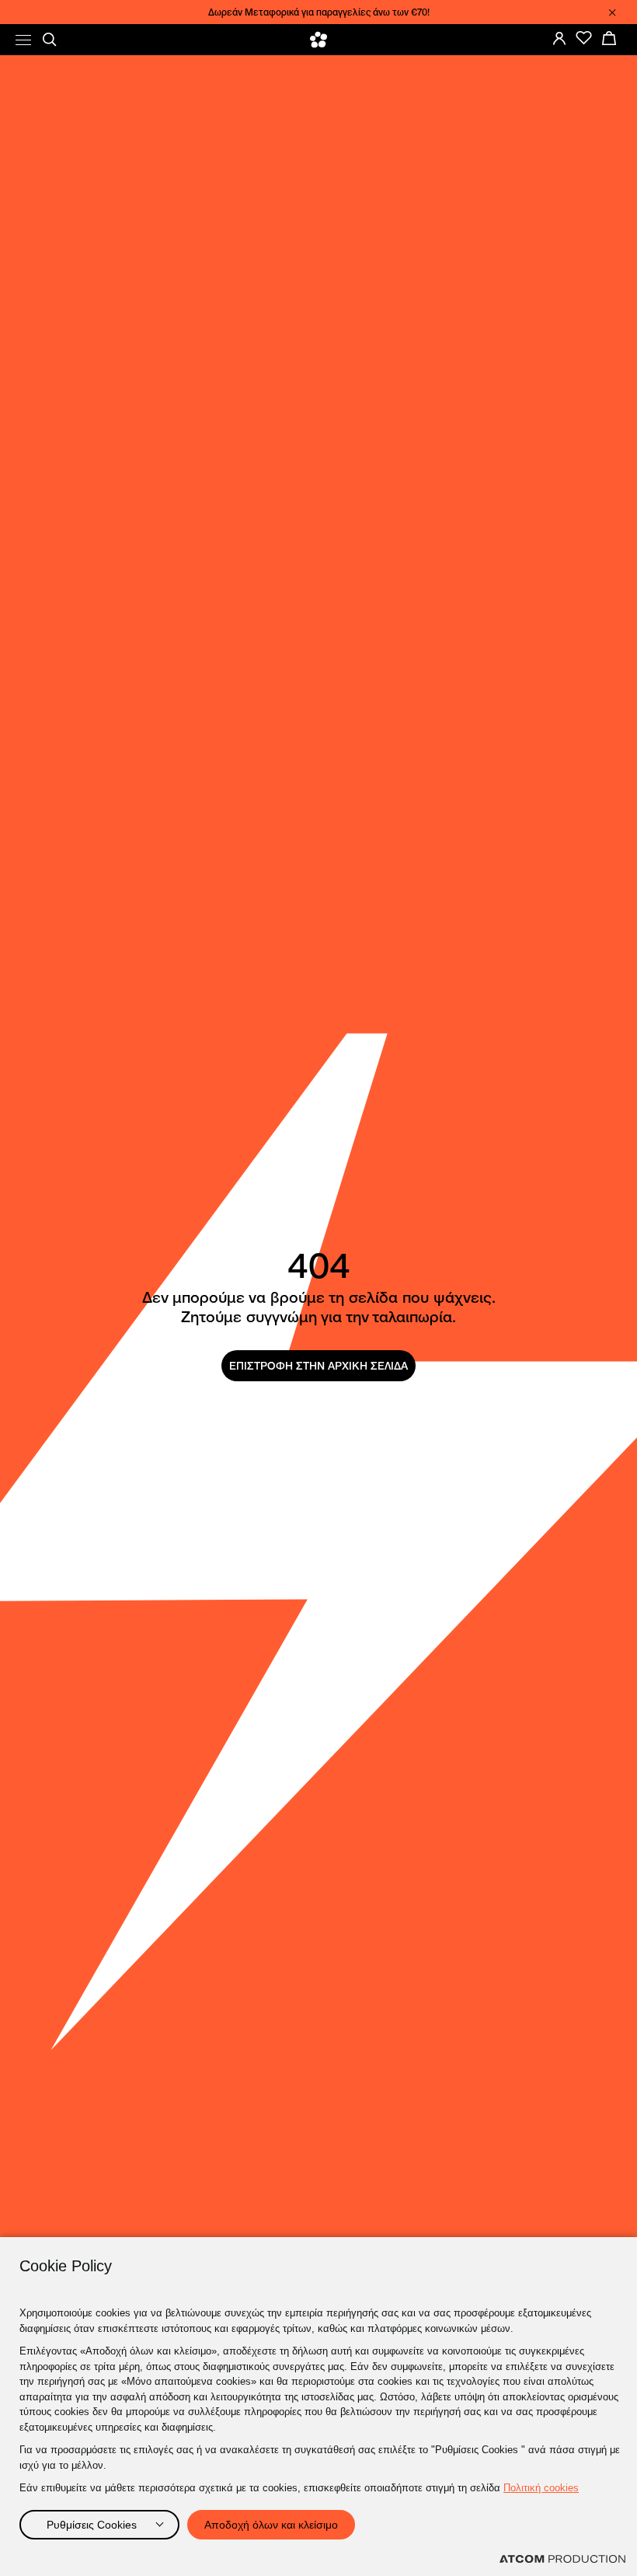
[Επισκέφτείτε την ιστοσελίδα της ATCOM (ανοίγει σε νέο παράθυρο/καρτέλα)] (562, 2559)
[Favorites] (584, 38)
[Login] (559, 38)
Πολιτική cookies (541, 2488)
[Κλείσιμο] (612, 12)
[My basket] (609, 38)
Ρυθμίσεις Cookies (92, 2525)
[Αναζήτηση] (50, 40)
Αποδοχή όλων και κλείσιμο (271, 2525)
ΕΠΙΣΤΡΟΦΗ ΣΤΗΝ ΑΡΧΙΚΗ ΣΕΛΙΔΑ (318, 1366)
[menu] (23, 40)
